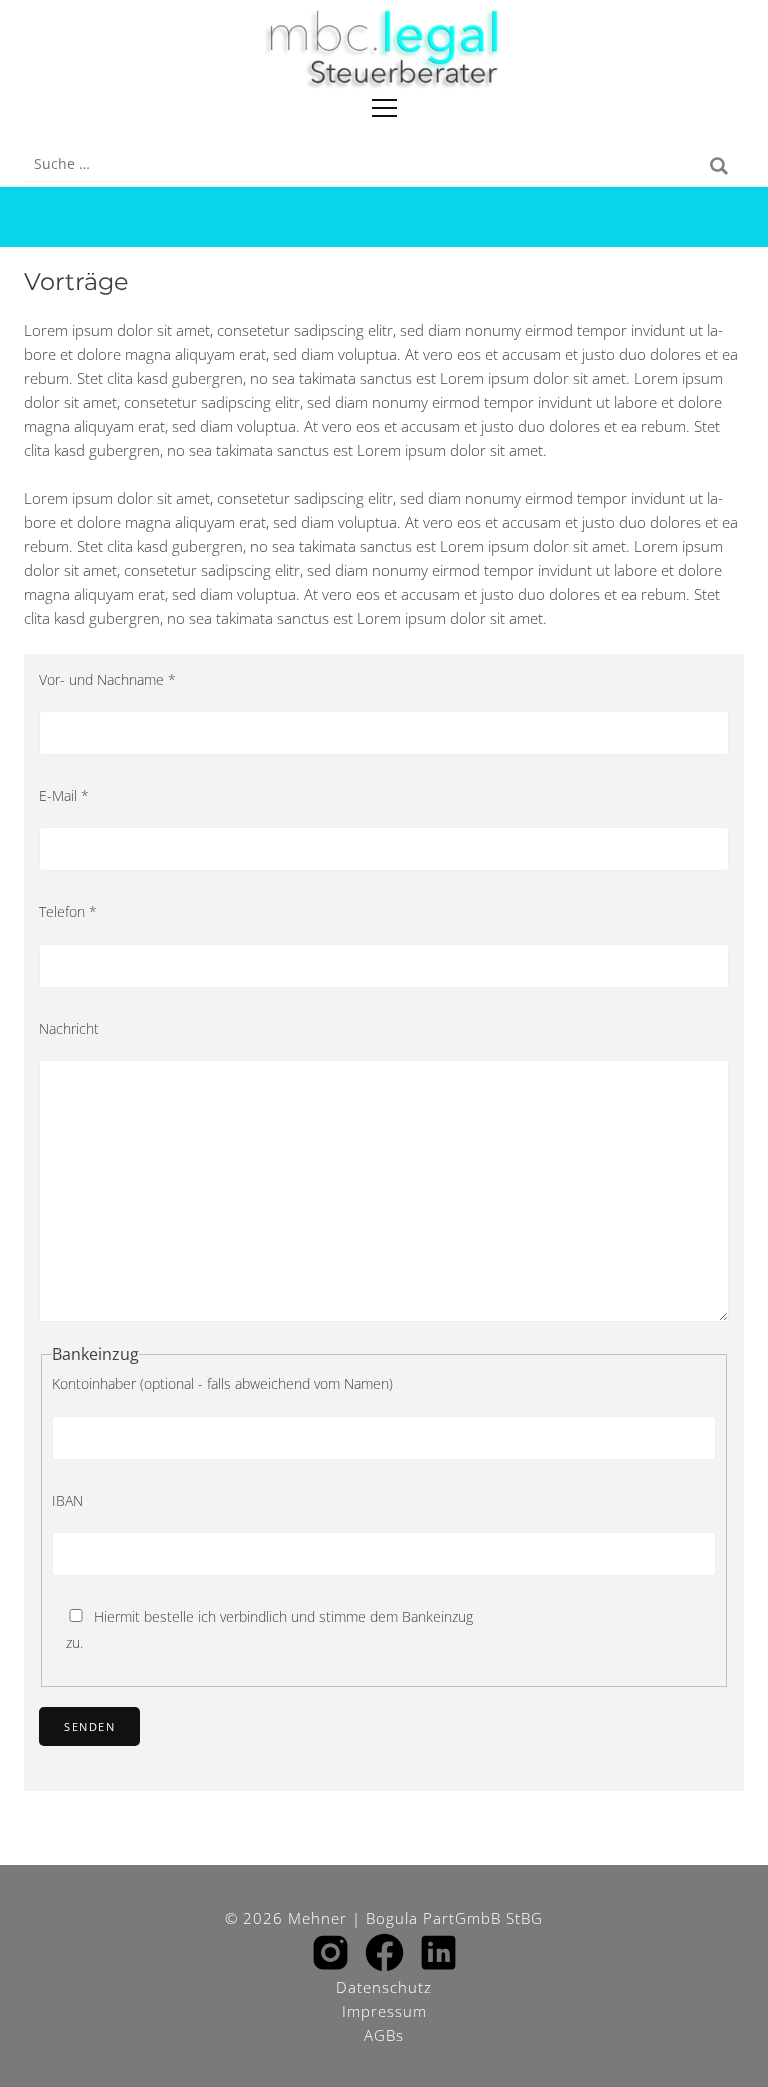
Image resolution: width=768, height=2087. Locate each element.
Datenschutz (384, 1987)
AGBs (384, 2035)
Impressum (384, 2011)
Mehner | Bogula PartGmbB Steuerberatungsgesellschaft (384, 50)
